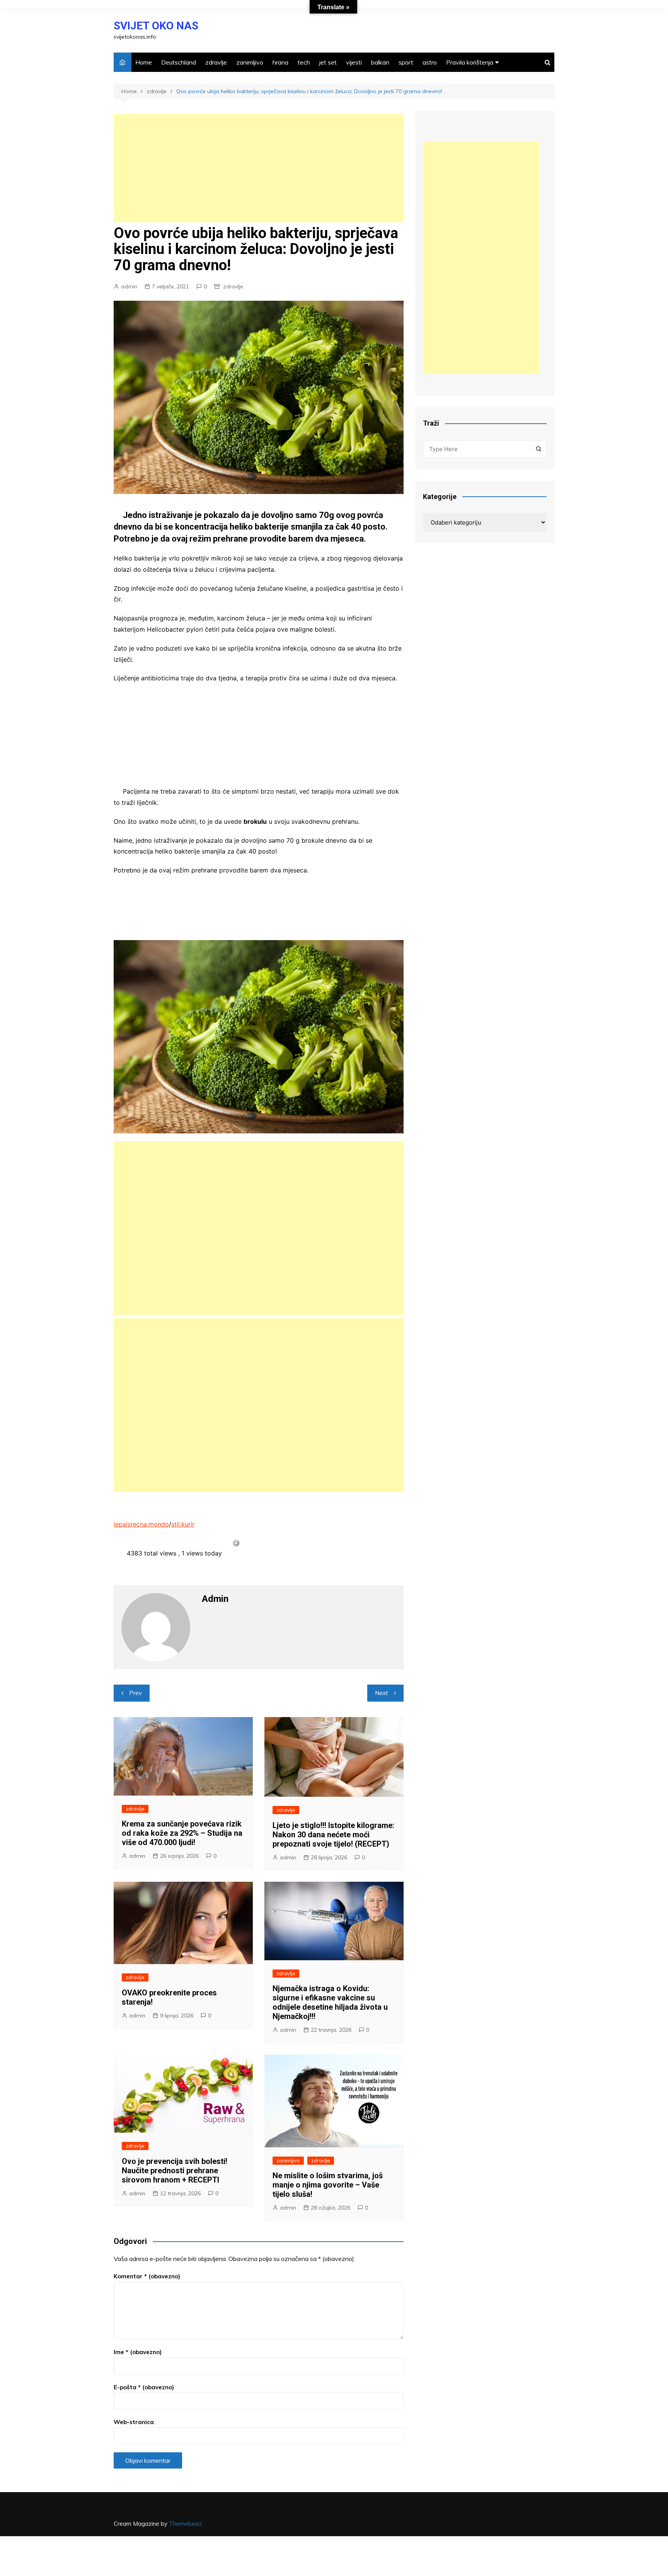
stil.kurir (183, 1524)
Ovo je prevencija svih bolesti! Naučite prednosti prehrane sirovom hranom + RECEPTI (175, 2171)
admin (129, 286)
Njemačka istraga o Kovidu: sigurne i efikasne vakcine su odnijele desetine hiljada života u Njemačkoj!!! (330, 2002)
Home (144, 62)
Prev (135, 1693)
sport (406, 62)
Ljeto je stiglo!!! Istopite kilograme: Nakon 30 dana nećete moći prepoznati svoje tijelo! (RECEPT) (333, 1835)
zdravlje (216, 62)
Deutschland (179, 62)
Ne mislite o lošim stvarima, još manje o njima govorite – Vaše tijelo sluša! (328, 2185)
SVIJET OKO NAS (156, 26)
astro (430, 62)
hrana (280, 62)
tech (304, 62)
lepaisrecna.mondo (141, 1524)
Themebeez (185, 2524)
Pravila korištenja (470, 62)
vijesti (354, 62)
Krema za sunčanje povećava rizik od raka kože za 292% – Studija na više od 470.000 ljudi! (182, 1833)
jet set (328, 62)
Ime (138, 2352)
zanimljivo (250, 62)
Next (382, 1693)
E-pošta (144, 2387)
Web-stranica (134, 2422)
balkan (380, 62)
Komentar (147, 2276)
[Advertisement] (259, 168)
